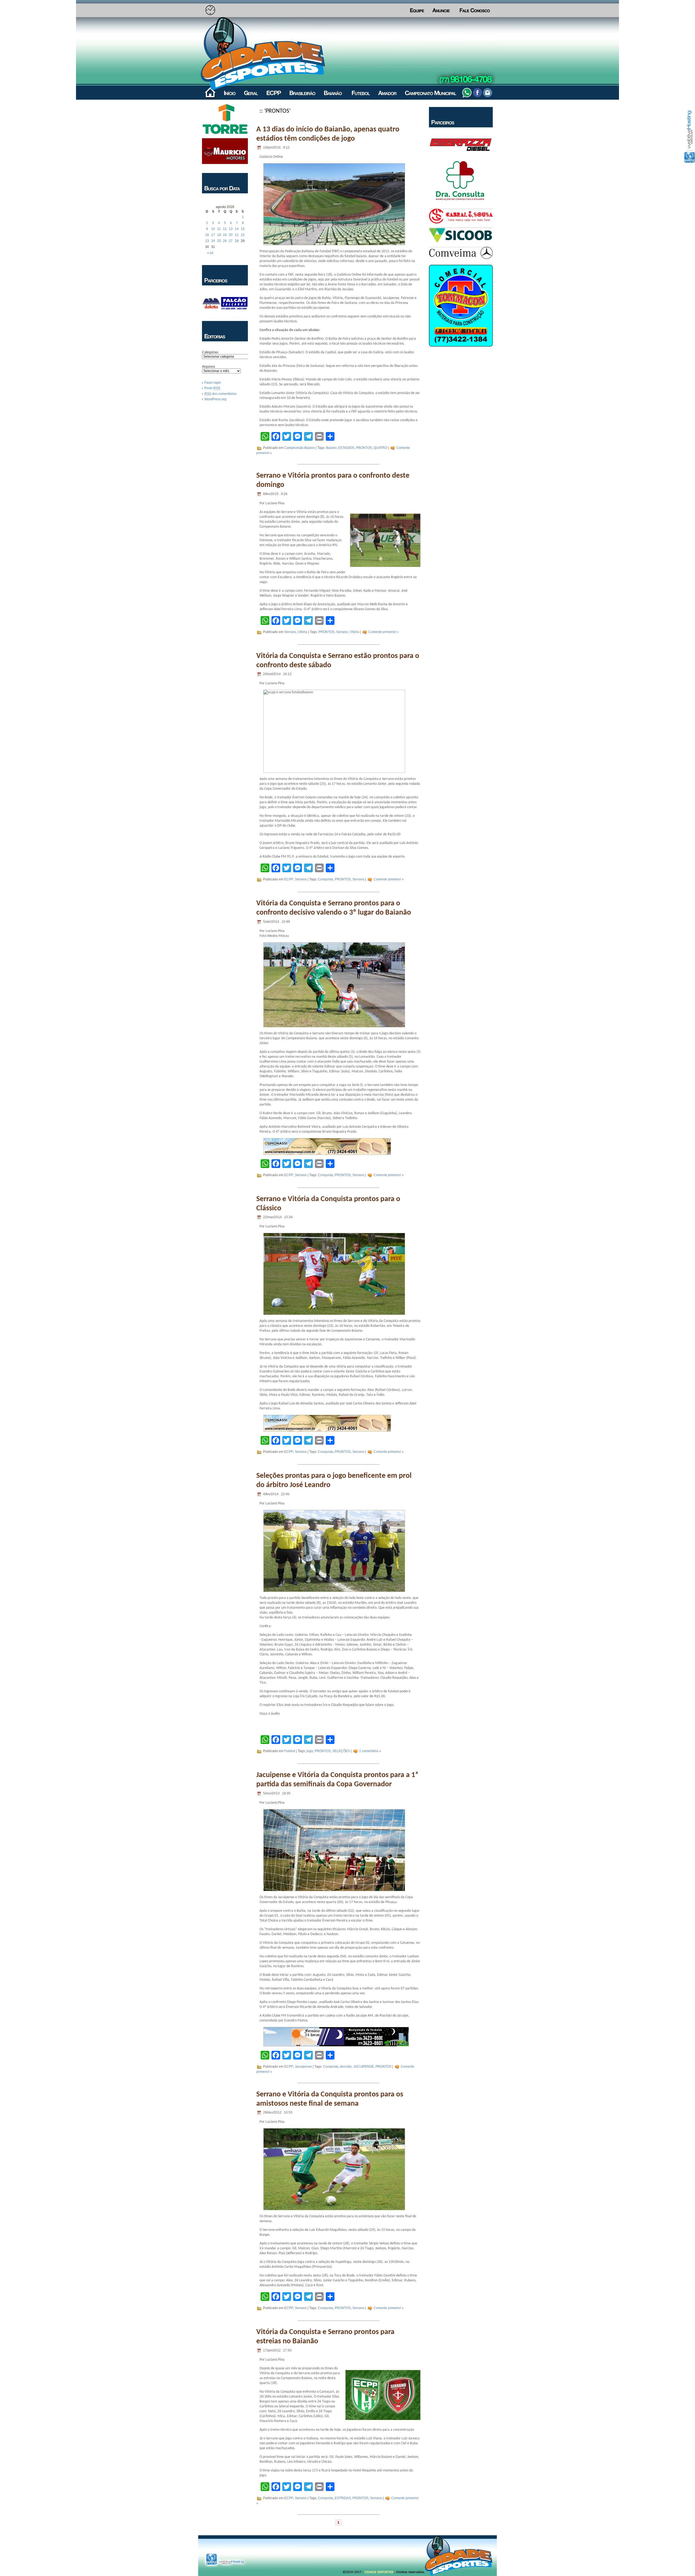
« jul (210, 253)
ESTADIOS (346, 448)
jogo (310, 1751)
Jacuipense (303, 2067)
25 (219, 241)
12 (225, 229)
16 (207, 235)
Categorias (210, 352)
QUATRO (380, 448)
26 (225, 241)
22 (243, 235)
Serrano (290, 632)
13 (231, 229)
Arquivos (208, 367)
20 (231, 235)
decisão (346, 2067)
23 (207, 241)
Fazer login (213, 383)
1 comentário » (370, 1751)
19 (225, 235)
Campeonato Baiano (300, 448)
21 (237, 235)
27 (231, 241)
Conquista (326, 879)
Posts (212, 388)
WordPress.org (215, 399)
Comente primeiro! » (383, 632)
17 (213, 235)
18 (219, 235)
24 (213, 241)
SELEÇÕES (341, 1751)
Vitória (303, 632)
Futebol (290, 1751)
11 (219, 229)
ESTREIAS (343, 2498)
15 (243, 229)
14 (237, 229)
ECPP (289, 879)
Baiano (331, 448)
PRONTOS (364, 448)
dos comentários (220, 394)
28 (237, 241)
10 (213, 229)
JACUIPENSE (364, 2067)
